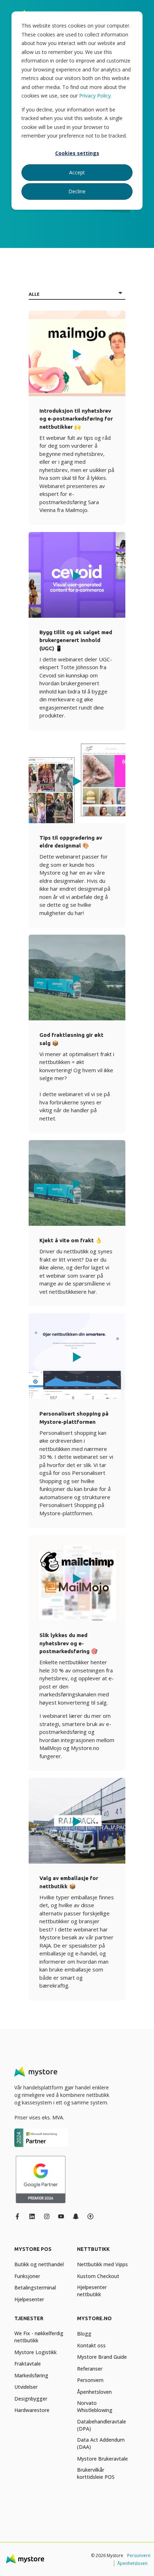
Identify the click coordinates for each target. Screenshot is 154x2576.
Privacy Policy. (95, 96)
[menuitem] (44, 2253)
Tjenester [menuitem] (29, 2319)
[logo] (36, 2072)
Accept (77, 172)
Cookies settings (77, 153)
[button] (77, 353)
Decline (77, 191)
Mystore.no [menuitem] (94, 2319)
